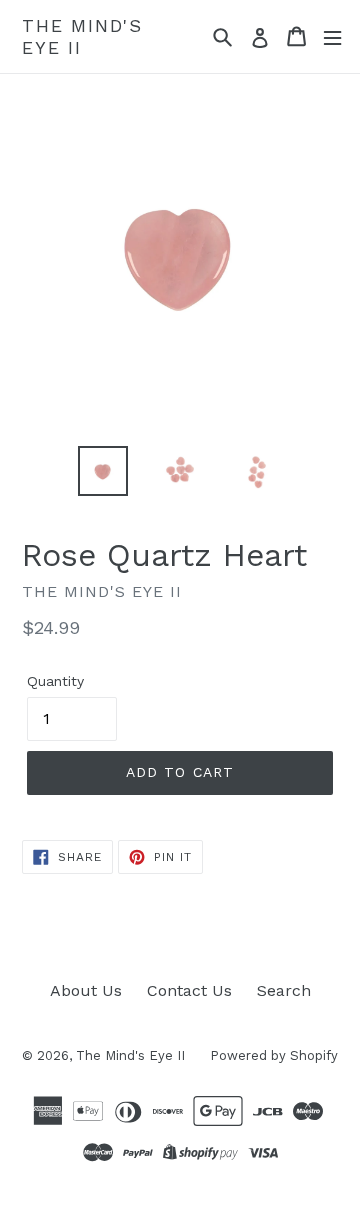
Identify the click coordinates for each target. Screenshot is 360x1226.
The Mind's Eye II (82, 36)
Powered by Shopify (274, 1055)
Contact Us (189, 990)
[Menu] (332, 36)
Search (284, 990)
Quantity (55, 681)
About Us (86, 990)
